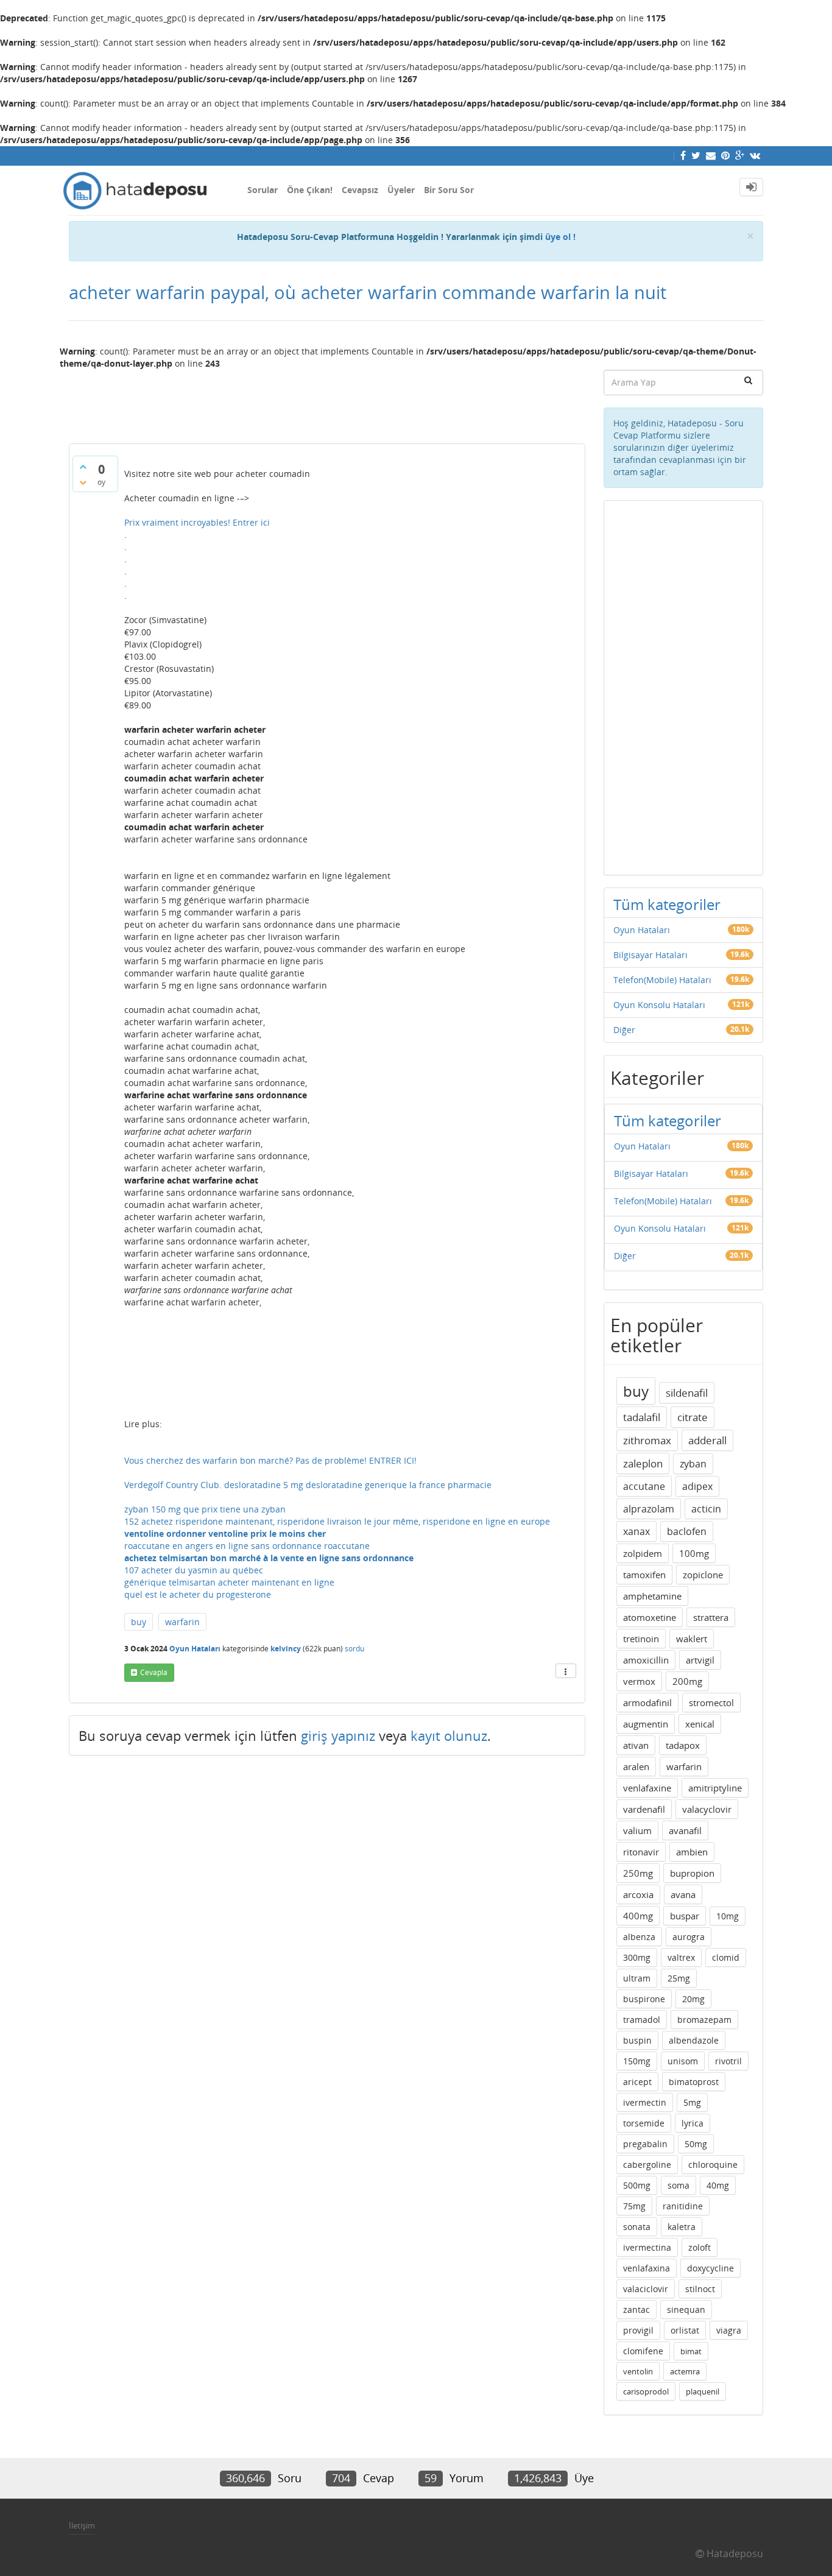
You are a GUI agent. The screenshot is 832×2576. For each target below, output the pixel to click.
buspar (685, 1916)
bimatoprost (694, 2082)
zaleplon (643, 1463)
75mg (634, 2206)
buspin (637, 2040)
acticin (706, 1509)
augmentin (646, 1724)
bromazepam (704, 2020)
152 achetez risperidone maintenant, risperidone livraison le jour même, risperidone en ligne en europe (337, 1521)
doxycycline (710, 2268)
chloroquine (713, 2165)
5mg (692, 2102)
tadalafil (642, 1417)
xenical (700, 1724)
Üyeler (401, 190)
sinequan (686, 2310)
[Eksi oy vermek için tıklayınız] (83, 482)
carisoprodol (646, 2391)
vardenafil (644, 1809)
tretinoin (641, 1639)
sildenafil (687, 1393)
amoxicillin (646, 1660)
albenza (639, 1937)
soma (679, 2185)
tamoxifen (644, 1575)
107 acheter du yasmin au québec (194, 1570)
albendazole (694, 2040)
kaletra (682, 2227)
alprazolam (649, 1509)
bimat (691, 2351)
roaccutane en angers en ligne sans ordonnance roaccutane (247, 1546)
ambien (692, 1852)
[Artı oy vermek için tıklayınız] (83, 467)
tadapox (683, 1745)
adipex (697, 1486)
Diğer (624, 1030)
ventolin (638, 2371)
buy (139, 1622)
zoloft (700, 2247)
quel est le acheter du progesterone (198, 1594)
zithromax (647, 1440)
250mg (638, 1873)
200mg (687, 1681)
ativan (636, 1745)
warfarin (182, 1622)
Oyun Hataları (195, 1649)
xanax (636, 1531)
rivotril (728, 2061)
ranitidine (683, 2206)
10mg (728, 1916)
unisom (683, 2061)
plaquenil (703, 2391)
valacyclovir (707, 1809)
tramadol (642, 2020)
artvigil (700, 1660)
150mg (637, 2061)
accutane (644, 1486)
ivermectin (645, 2102)
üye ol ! (560, 237)
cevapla (154, 1672)
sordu (354, 1649)
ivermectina (647, 2247)
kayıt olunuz (449, 1735)
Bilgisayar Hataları (650, 955)
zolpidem (643, 1553)
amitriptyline (715, 1788)
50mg (696, 2144)
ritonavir (641, 1852)
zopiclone (703, 1575)
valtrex (681, 1957)
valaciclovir (646, 2289)
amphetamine (652, 1596)
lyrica (693, 2123)
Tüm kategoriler (667, 904)
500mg (637, 2185)
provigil (638, 2330)
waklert (692, 1639)
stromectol (711, 1703)
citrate (693, 1417)
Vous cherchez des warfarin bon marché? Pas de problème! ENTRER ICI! (270, 1460)
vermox (639, 1681)
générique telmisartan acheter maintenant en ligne (229, 1582)
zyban (693, 1464)
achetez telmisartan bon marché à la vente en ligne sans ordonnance (269, 1558)
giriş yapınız (338, 1735)
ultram (637, 1978)
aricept (637, 2082)
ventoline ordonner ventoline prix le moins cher (225, 1533)
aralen (636, 1766)
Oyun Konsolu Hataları (659, 1005)
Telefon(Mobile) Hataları (662, 980)
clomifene (643, 2351)
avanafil (685, 1830)
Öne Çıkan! (310, 190)
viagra (729, 2330)
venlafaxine (647, 1788)
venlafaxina (647, 2268)
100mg (694, 1553)
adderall (707, 1440)
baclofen (687, 1531)
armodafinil (647, 1703)
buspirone (644, 1999)
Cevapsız (360, 190)
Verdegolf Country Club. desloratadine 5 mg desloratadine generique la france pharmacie (308, 1485)
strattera (711, 1617)
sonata (637, 2227)
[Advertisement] (327, 401)
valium (637, 1830)
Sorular (263, 190)
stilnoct (700, 2289)
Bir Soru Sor (449, 190)
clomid (726, 1957)
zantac (636, 2310)
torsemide (644, 2123)
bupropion (692, 1873)
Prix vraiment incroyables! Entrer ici (197, 522)
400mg (638, 1916)
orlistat (685, 2330)
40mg (718, 2185)
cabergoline (647, 2165)
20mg (693, 1999)
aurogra (689, 1937)
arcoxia (638, 1894)
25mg (679, 1978)
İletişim (82, 2525)
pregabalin (645, 2144)
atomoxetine (650, 1617)
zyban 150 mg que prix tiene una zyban (205, 1509)
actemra (685, 2371)
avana (683, 1894)
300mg (637, 1957)
